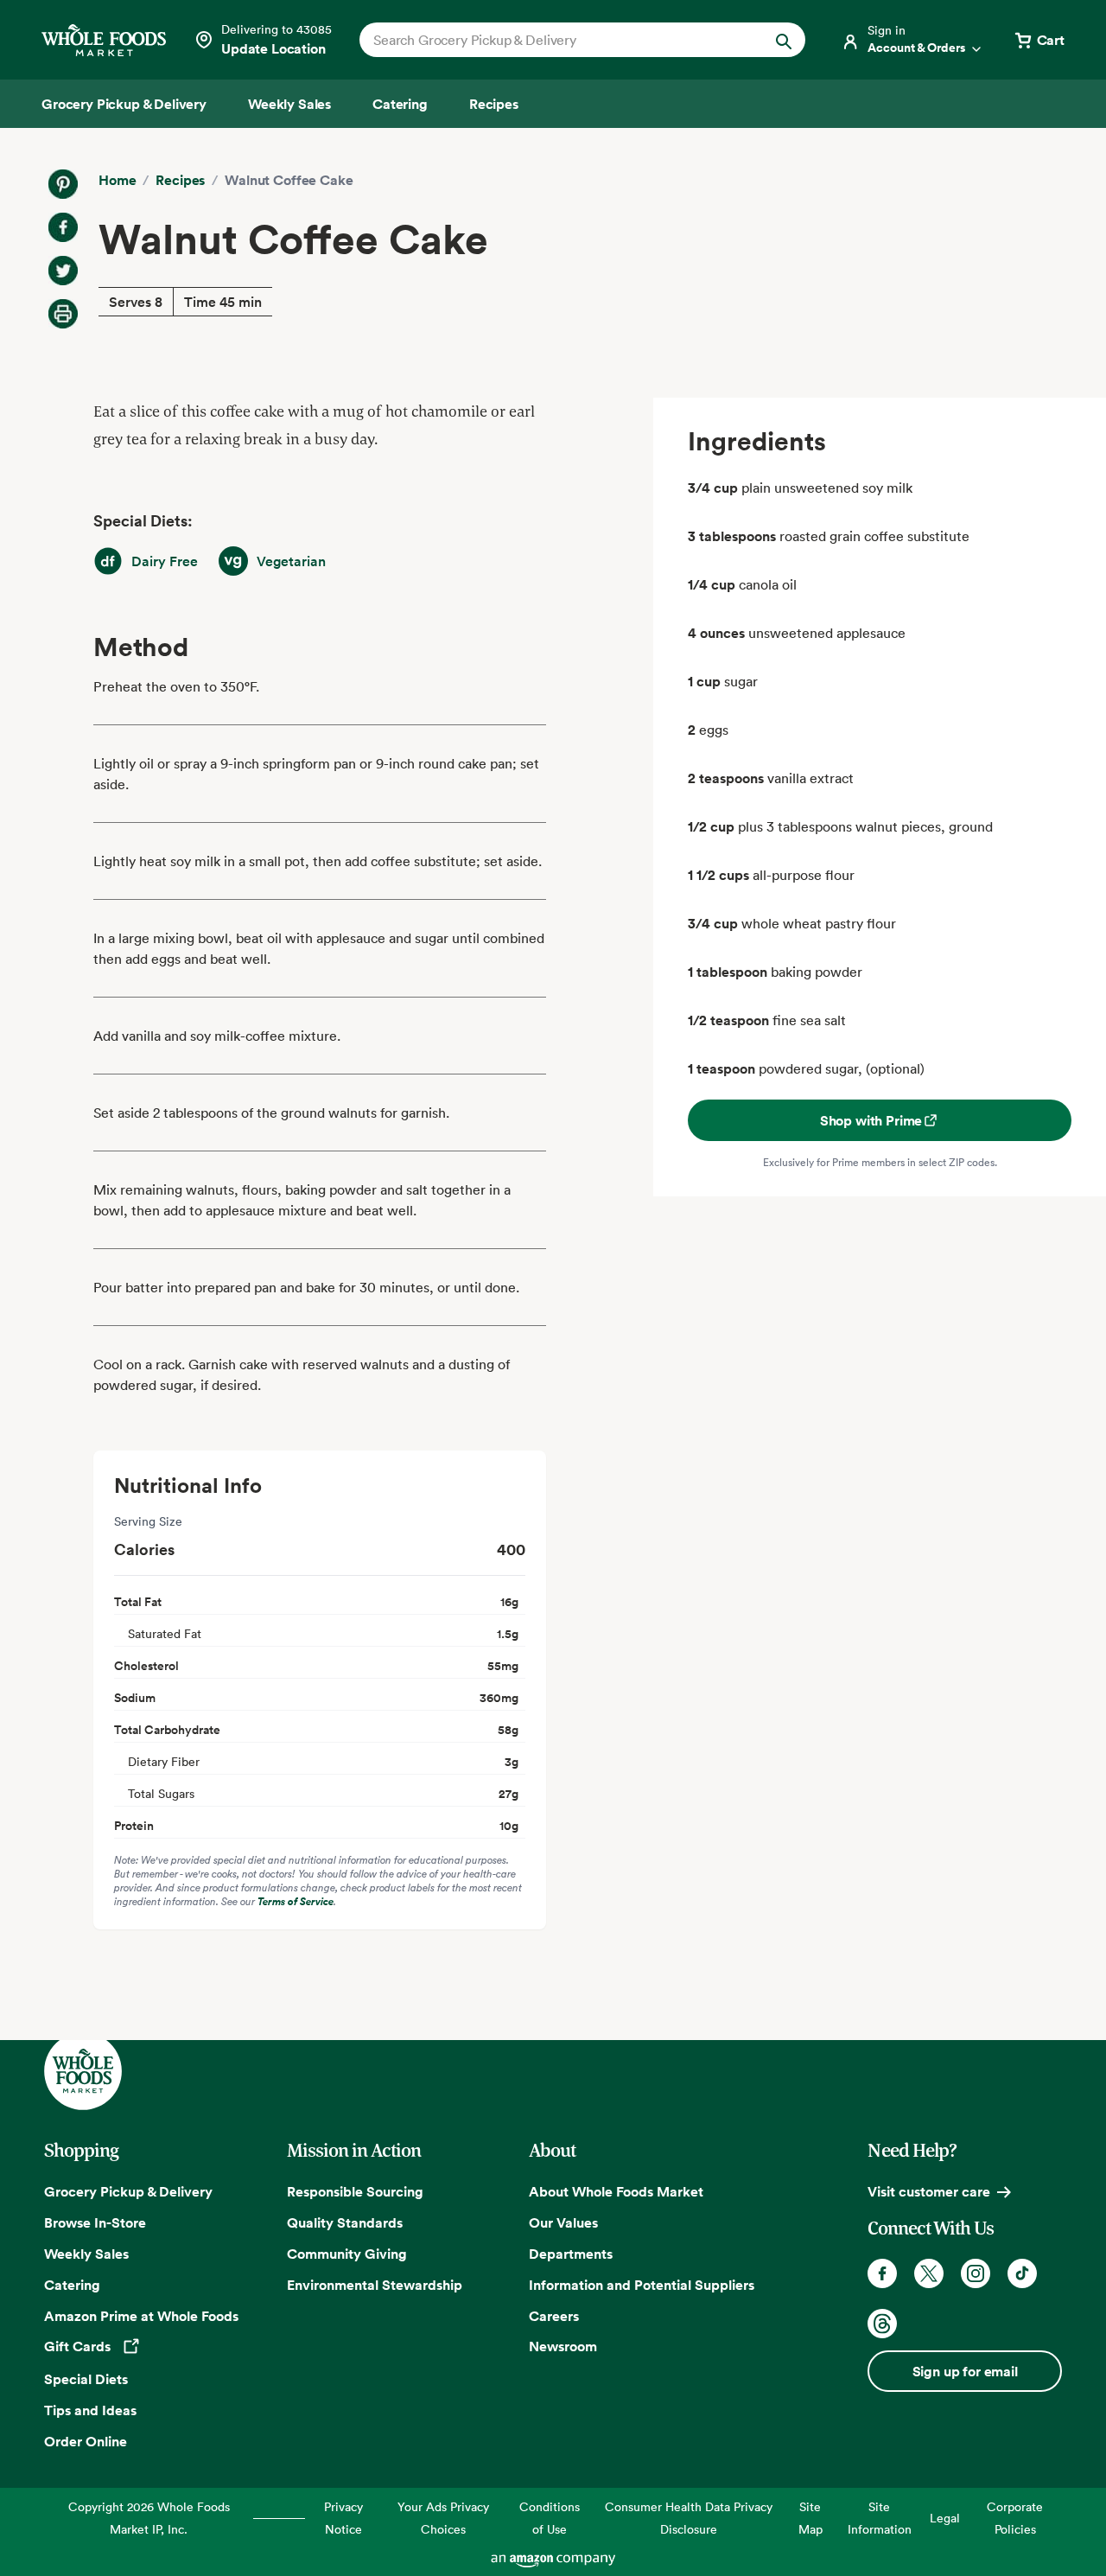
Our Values (563, 2222)
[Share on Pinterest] (63, 184)
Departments (571, 2254)
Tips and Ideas (90, 2410)
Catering (72, 2285)
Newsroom (563, 2346)
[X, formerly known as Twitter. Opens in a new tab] (929, 2273)
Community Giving (347, 2254)
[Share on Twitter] (63, 271)
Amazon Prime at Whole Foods (141, 2316)
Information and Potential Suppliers (642, 2285)
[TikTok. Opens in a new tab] (1022, 2273)
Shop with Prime (871, 1120)
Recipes (180, 180)
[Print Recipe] (63, 314)
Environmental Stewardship (375, 2285)
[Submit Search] (784, 40)
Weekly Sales (86, 2254)
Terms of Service (296, 1901)
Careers (554, 2316)
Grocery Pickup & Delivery (128, 2191)
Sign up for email (965, 2371)
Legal (945, 2518)
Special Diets (86, 2379)
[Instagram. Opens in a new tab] (976, 2273)
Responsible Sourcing (355, 2191)
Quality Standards (345, 2222)
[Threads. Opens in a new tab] (882, 2324)
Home (117, 180)
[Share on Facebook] (63, 227)
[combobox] (561, 40)
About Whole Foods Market (616, 2191)
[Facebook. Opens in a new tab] (882, 2273)
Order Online (86, 2441)
